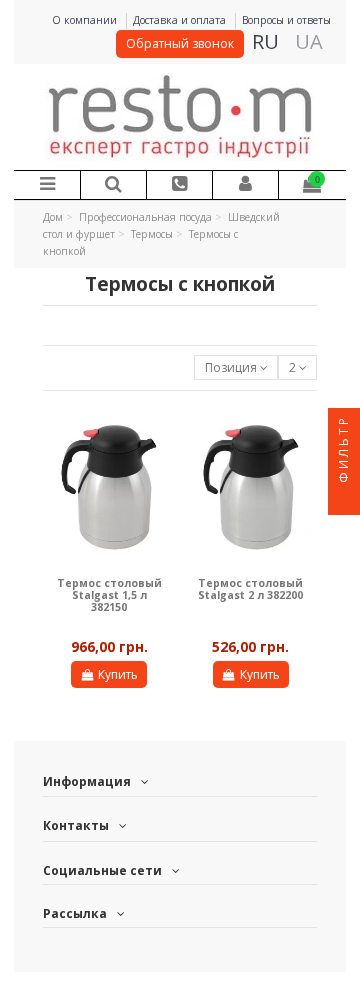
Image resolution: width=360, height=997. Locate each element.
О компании (86, 20)
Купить (118, 674)
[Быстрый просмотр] (157, 434)
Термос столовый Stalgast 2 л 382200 (250, 589)
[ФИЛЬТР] (344, 499)
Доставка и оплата (181, 20)
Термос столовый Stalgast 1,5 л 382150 (109, 595)
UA (309, 41)
